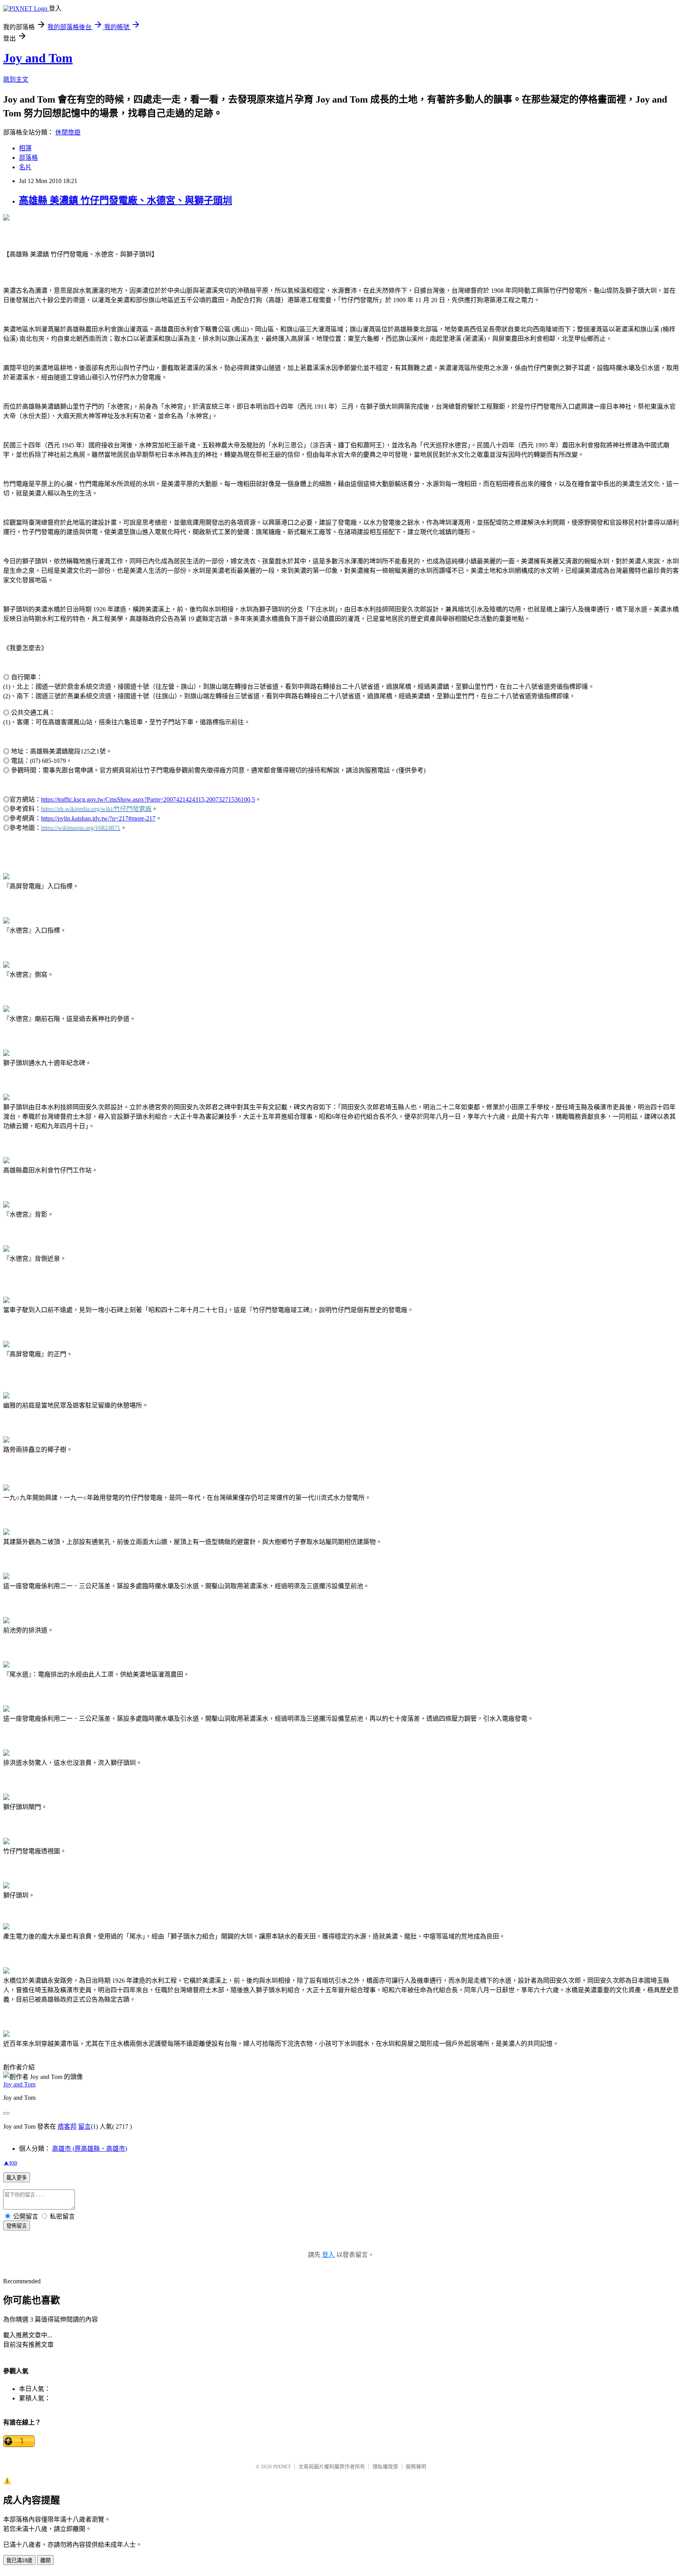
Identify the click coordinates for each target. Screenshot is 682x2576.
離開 (45, 2560)
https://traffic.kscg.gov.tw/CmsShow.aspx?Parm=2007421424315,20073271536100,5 (148, 799)
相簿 (25, 148)
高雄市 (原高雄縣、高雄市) (90, 2149)
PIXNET (282, 2467)
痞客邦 (67, 2126)
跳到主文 (16, 79)
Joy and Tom (38, 58)
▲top (10, 2162)
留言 (84, 2126)
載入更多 (17, 2178)
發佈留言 (17, 2226)
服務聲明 (416, 2467)
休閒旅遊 (68, 132)
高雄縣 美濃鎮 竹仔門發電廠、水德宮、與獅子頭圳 (126, 200)
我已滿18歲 (19, 2560)
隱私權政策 (385, 2467)
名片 (25, 167)
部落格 (28, 158)
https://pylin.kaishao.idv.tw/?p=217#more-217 (98, 818)
